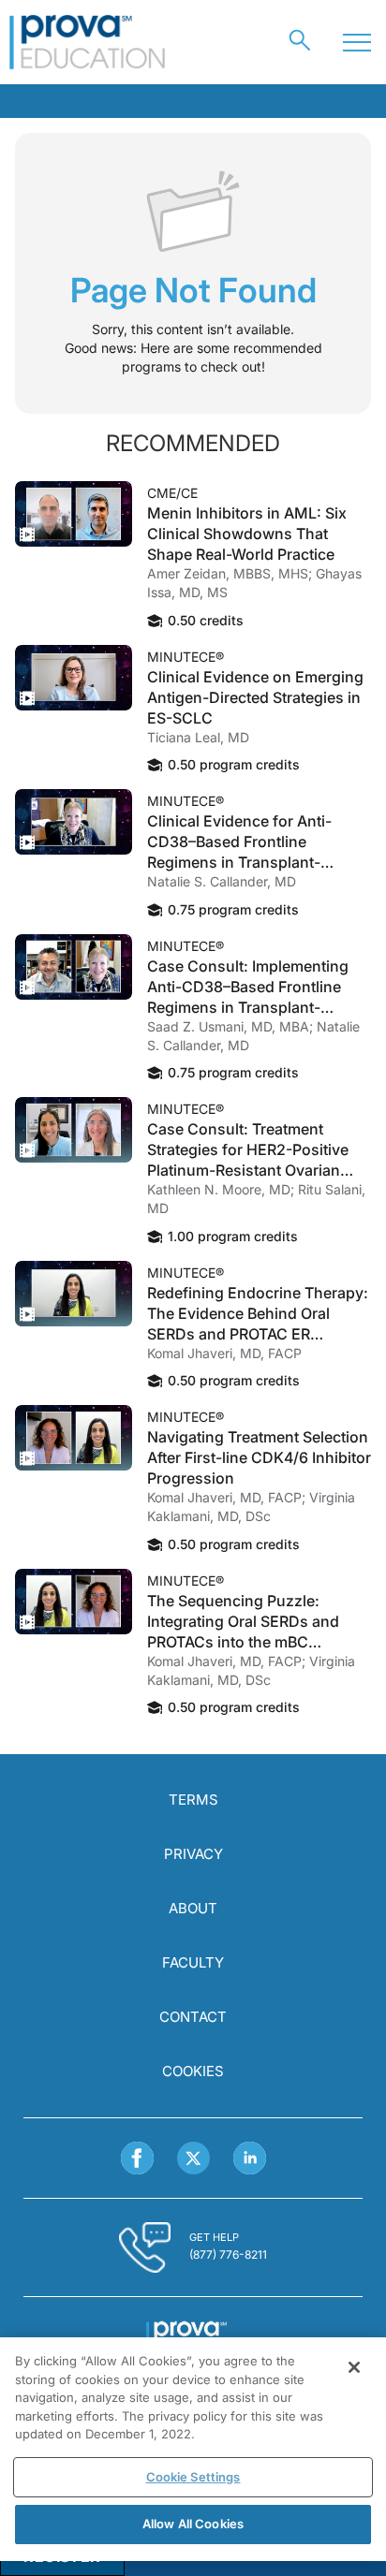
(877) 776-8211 (228, 2254)
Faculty (193, 1962)
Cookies (193, 2071)
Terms (193, 1800)
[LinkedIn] (250, 2158)
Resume (74, 514)
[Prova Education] (88, 42)
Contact (193, 2017)
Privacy (193, 1854)
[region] (193, 2449)
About (193, 1908)
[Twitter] (193, 2158)
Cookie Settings (193, 2477)
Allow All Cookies (193, 2524)
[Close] (354, 2367)
